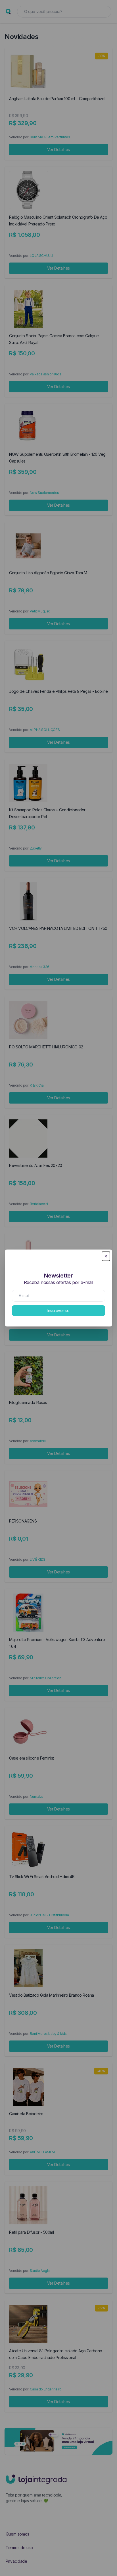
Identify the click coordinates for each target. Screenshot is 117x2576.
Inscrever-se (58, 1310)
